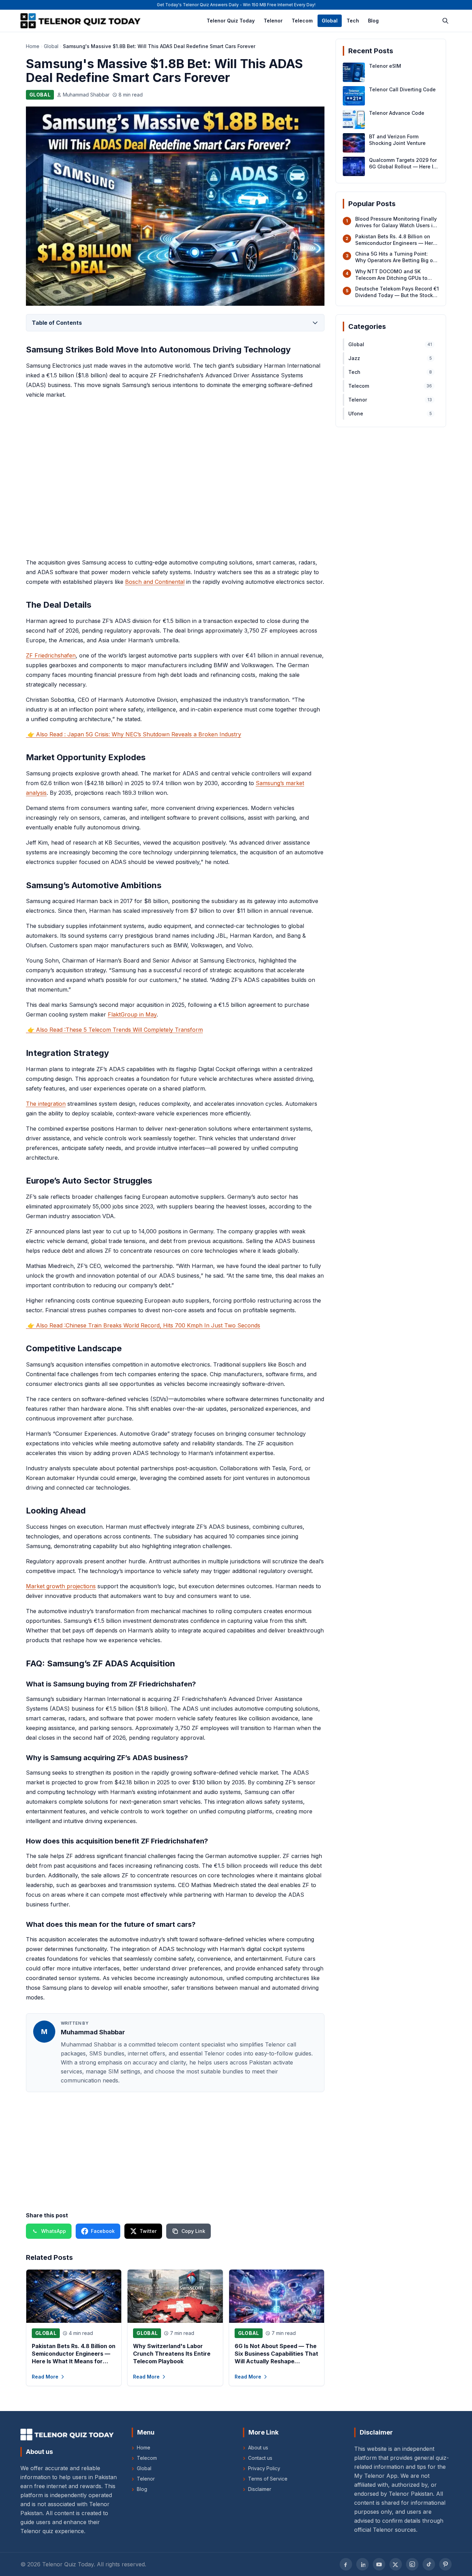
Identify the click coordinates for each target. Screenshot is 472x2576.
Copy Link (193, 2231)
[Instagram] (412, 2564)
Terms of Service (265, 2479)
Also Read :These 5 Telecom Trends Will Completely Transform (115, 1030)
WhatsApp (54, 2231)
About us (256, 2448)
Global (330, 21)
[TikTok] (429, 2564)
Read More (45, 2377)
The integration (46, 1104)
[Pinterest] (445, 2564)
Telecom (302, 21)
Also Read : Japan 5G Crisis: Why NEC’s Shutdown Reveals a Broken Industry (134, 734)
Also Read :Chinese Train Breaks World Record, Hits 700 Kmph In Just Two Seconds (144, 1325)
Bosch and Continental (155, 582)
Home (33, 46)
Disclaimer (257, 2489)
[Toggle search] (445, 21)
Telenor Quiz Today (231, 21)
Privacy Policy (262, 2468)
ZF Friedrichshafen (51, 655)
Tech (353, 21)
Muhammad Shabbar (86, 95)
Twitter (148, 2231)
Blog (373, 21)
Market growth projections (61, 1586)
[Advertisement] (175, 479)
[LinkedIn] (362, 2564)
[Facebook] (346, 2564)
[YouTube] (379, 2564)
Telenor (273, 21)
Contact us (258, 2458)
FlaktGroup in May (132, 1014)
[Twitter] (396, 2564)
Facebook (103, 2231)
